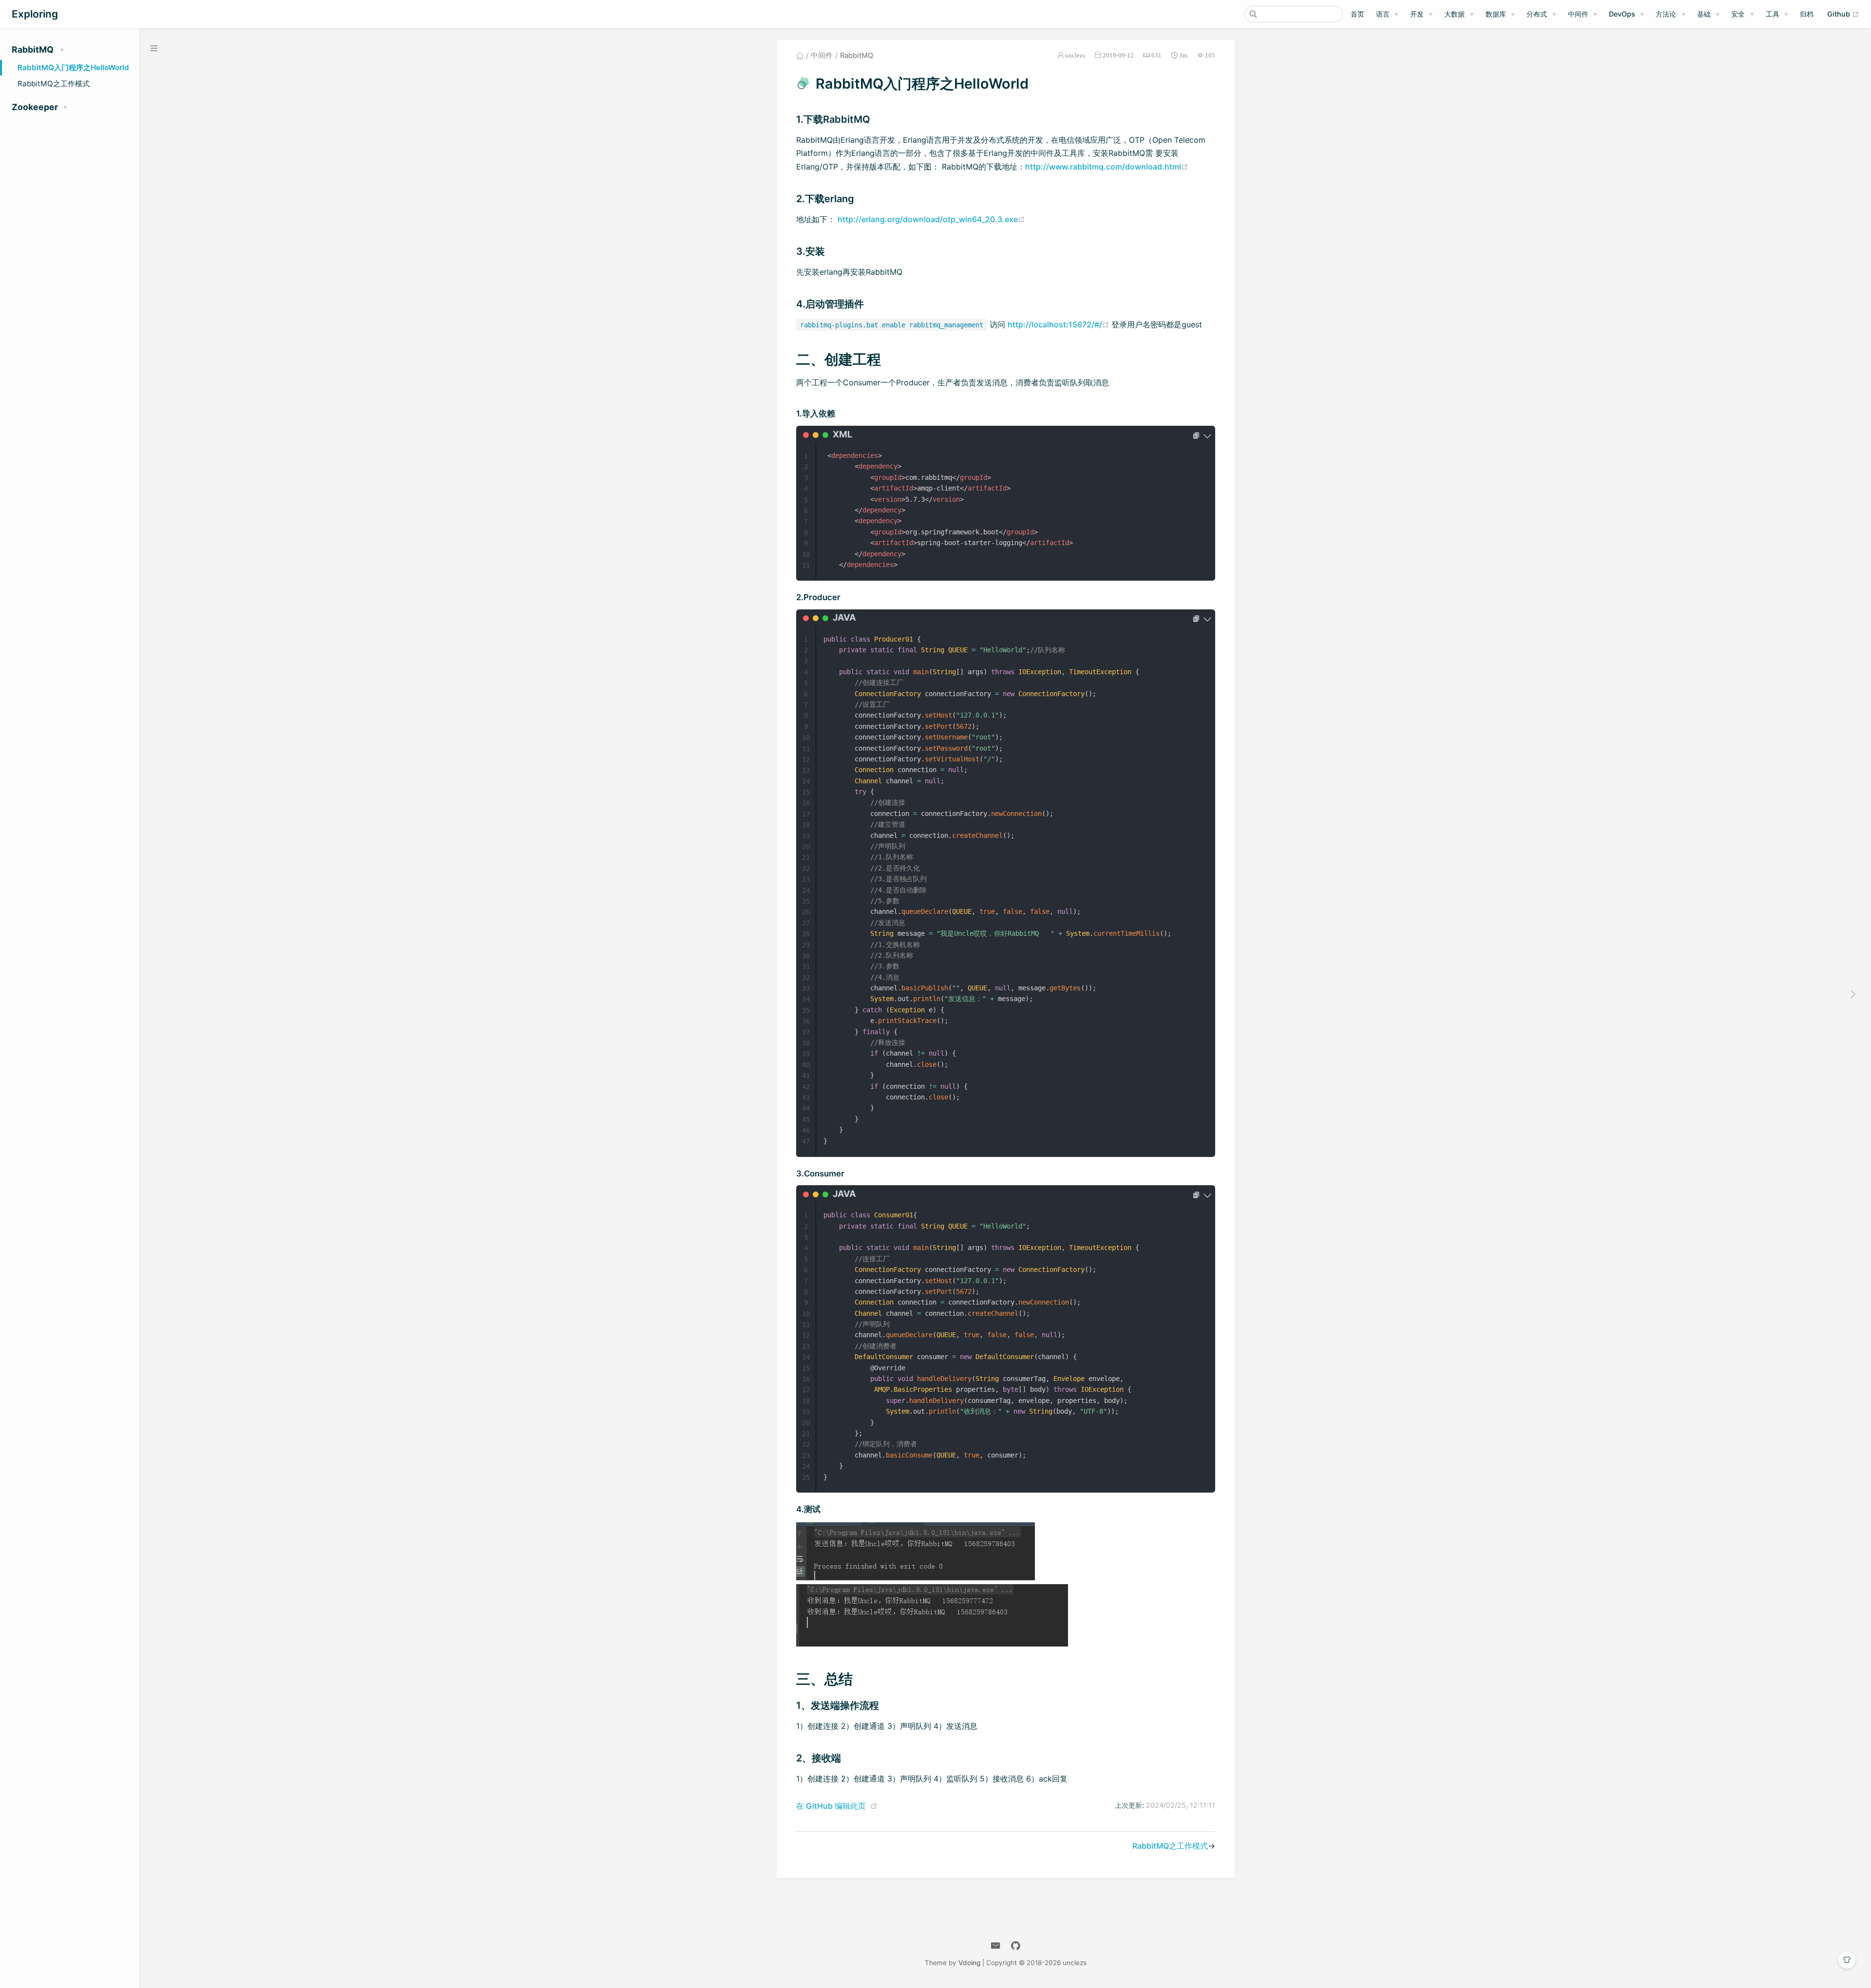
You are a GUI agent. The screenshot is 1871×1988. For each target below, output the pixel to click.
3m (1183, 55)
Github (1843, 14)
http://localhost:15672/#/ (1060, 324)
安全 (1738, 14)
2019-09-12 (1118, 55)
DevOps (1622, 14)
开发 (1417, 14)
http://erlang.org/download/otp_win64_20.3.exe (931, 219)
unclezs (1075, 55)
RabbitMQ (857, 56)
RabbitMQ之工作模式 (54, 84)
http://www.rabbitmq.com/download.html (1107, 167)
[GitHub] (1016, 1946)
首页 (1357, 14)
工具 (1773, 14)
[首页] (800, 56)
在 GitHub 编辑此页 (831, 1806)
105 (1210, 55)
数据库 (1496, 14)
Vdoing (969, 1963)
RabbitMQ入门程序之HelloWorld (73, 67)
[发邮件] (996, 1946)
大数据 (1454, 14)
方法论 (1666, 14)
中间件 (1578, 14)
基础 (1704, 14)
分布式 (1537, 14)
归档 (1807, 14)
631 (1156, 55)
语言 (1383, 14)
